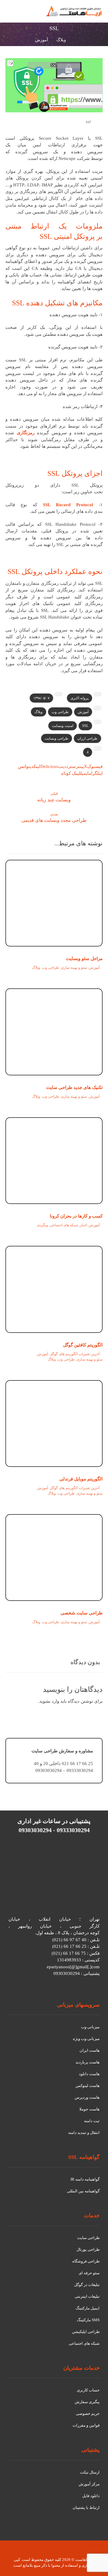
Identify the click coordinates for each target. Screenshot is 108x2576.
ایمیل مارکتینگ (88, 2308)
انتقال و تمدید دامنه (84, 2133)
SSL (85, 726)
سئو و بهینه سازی (74, 968)
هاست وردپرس (87, 2097)
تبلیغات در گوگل (87, 2285)
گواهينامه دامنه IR (85, 2179)
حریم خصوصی (88, 2414)
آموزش (83, 712)
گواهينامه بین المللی (83, 2191)
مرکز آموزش (89, 2484)
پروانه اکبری (79, 698)
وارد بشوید (49, 1701)
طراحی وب (60, 712)
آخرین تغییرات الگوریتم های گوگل (75, 1354)
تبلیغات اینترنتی (87, 2296)
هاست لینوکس (88, 2086)
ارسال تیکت (90, 2472)
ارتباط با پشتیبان (86, 2507)
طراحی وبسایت (57, 738)
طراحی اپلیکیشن (86, 2332)
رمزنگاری (26, 433)
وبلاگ (39, 712)
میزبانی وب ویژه (86, 2039)
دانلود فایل (91, 2496)
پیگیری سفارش (87, 2402)
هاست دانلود (89, 2074)
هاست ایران (90, 2050)
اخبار (83, 1225)
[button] (13, 14)
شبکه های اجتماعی (64, 1225)
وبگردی (42, 1225)
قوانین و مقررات (86, 2425)
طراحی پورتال (88, 2249)
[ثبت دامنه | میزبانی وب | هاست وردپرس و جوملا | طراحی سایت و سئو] (74, 11)
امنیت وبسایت (63, 726)
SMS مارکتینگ (88, 2320)
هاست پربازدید (88, 2062)
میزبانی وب (90, 2027)
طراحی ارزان (87, 738)
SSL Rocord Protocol (68, 505)
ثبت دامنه (92, 2121)
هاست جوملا (89, 2109)
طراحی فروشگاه (86, 2261)
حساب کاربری (88, 2390)
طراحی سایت (88, 2238)
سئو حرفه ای (89, 2273)
